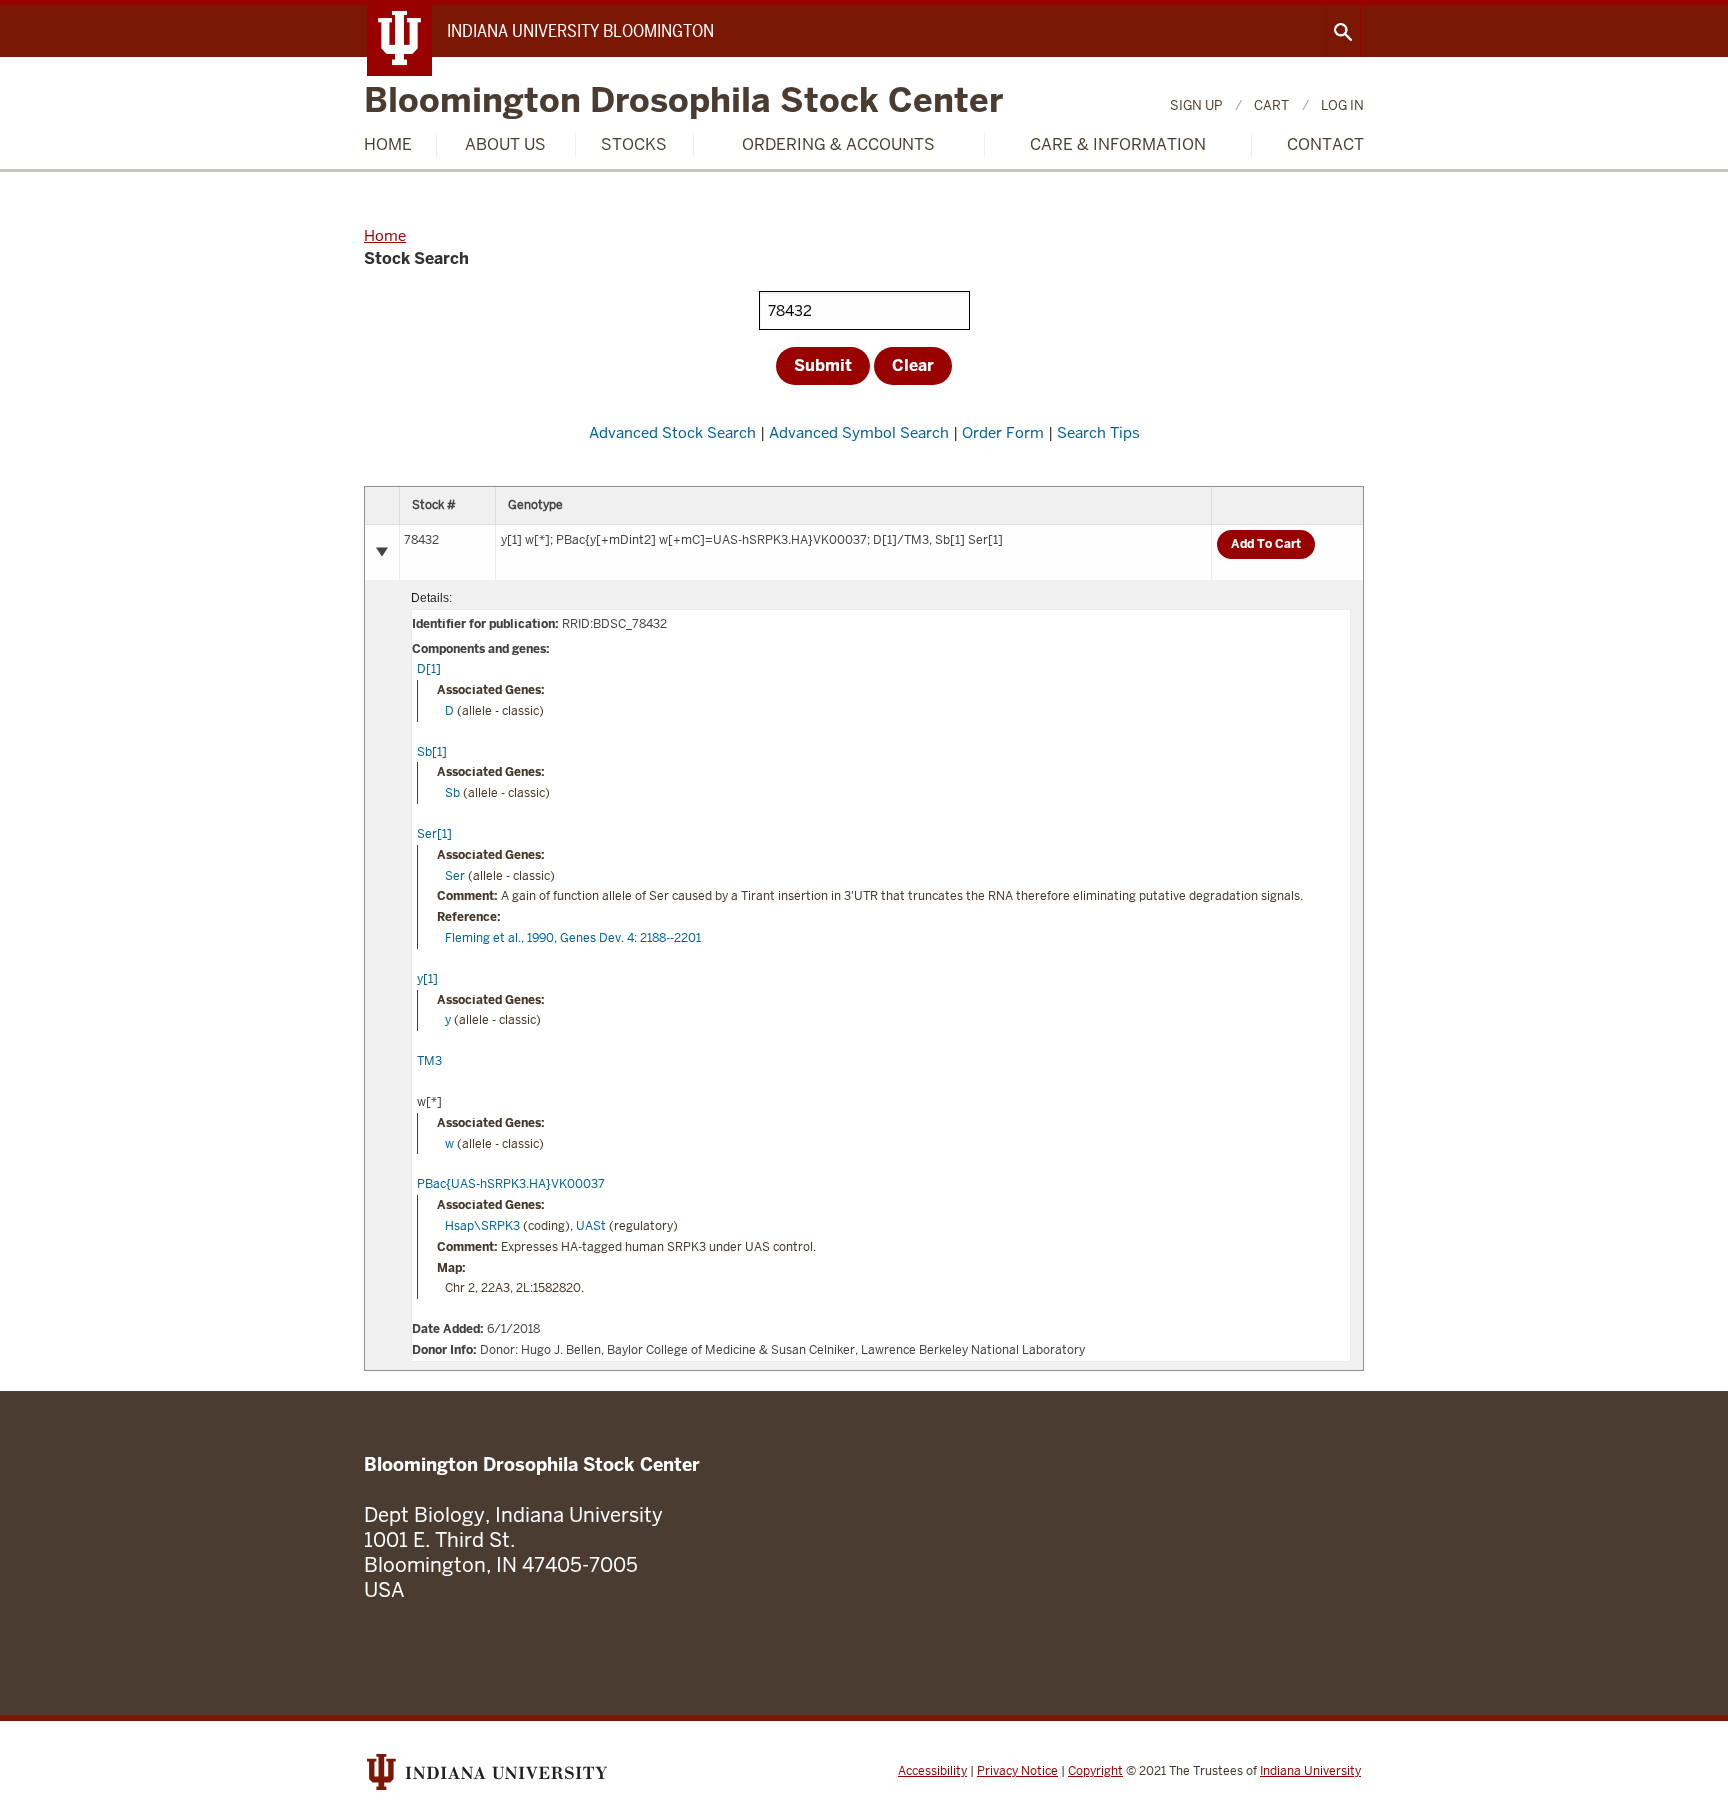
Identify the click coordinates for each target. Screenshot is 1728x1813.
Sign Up (1196, 105)
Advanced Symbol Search (859, 432)
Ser (455, 876)
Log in (1342, 105)
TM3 (429, 1061)
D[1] (429, 669)
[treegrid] (864, 928)
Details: (431, 598)
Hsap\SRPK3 (482, 1226)
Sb (452, 793)
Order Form (1003, 432)
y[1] (427, 979)
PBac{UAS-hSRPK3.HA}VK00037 (511, 1184)
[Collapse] (382, 552)
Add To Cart (1266, 544)
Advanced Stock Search (672, 432)
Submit (823, 365)
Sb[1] (432, 752)
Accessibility (932, 1771)
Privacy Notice (1017, 1771)
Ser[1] (434, 834)
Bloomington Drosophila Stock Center (683, 101)
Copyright (1095, 1771)
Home (388, 144)
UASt (591, 1226)
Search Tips (1098, 432)
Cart (1271, 105)
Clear (913, 365)
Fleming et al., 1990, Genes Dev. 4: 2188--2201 (573, 938)
